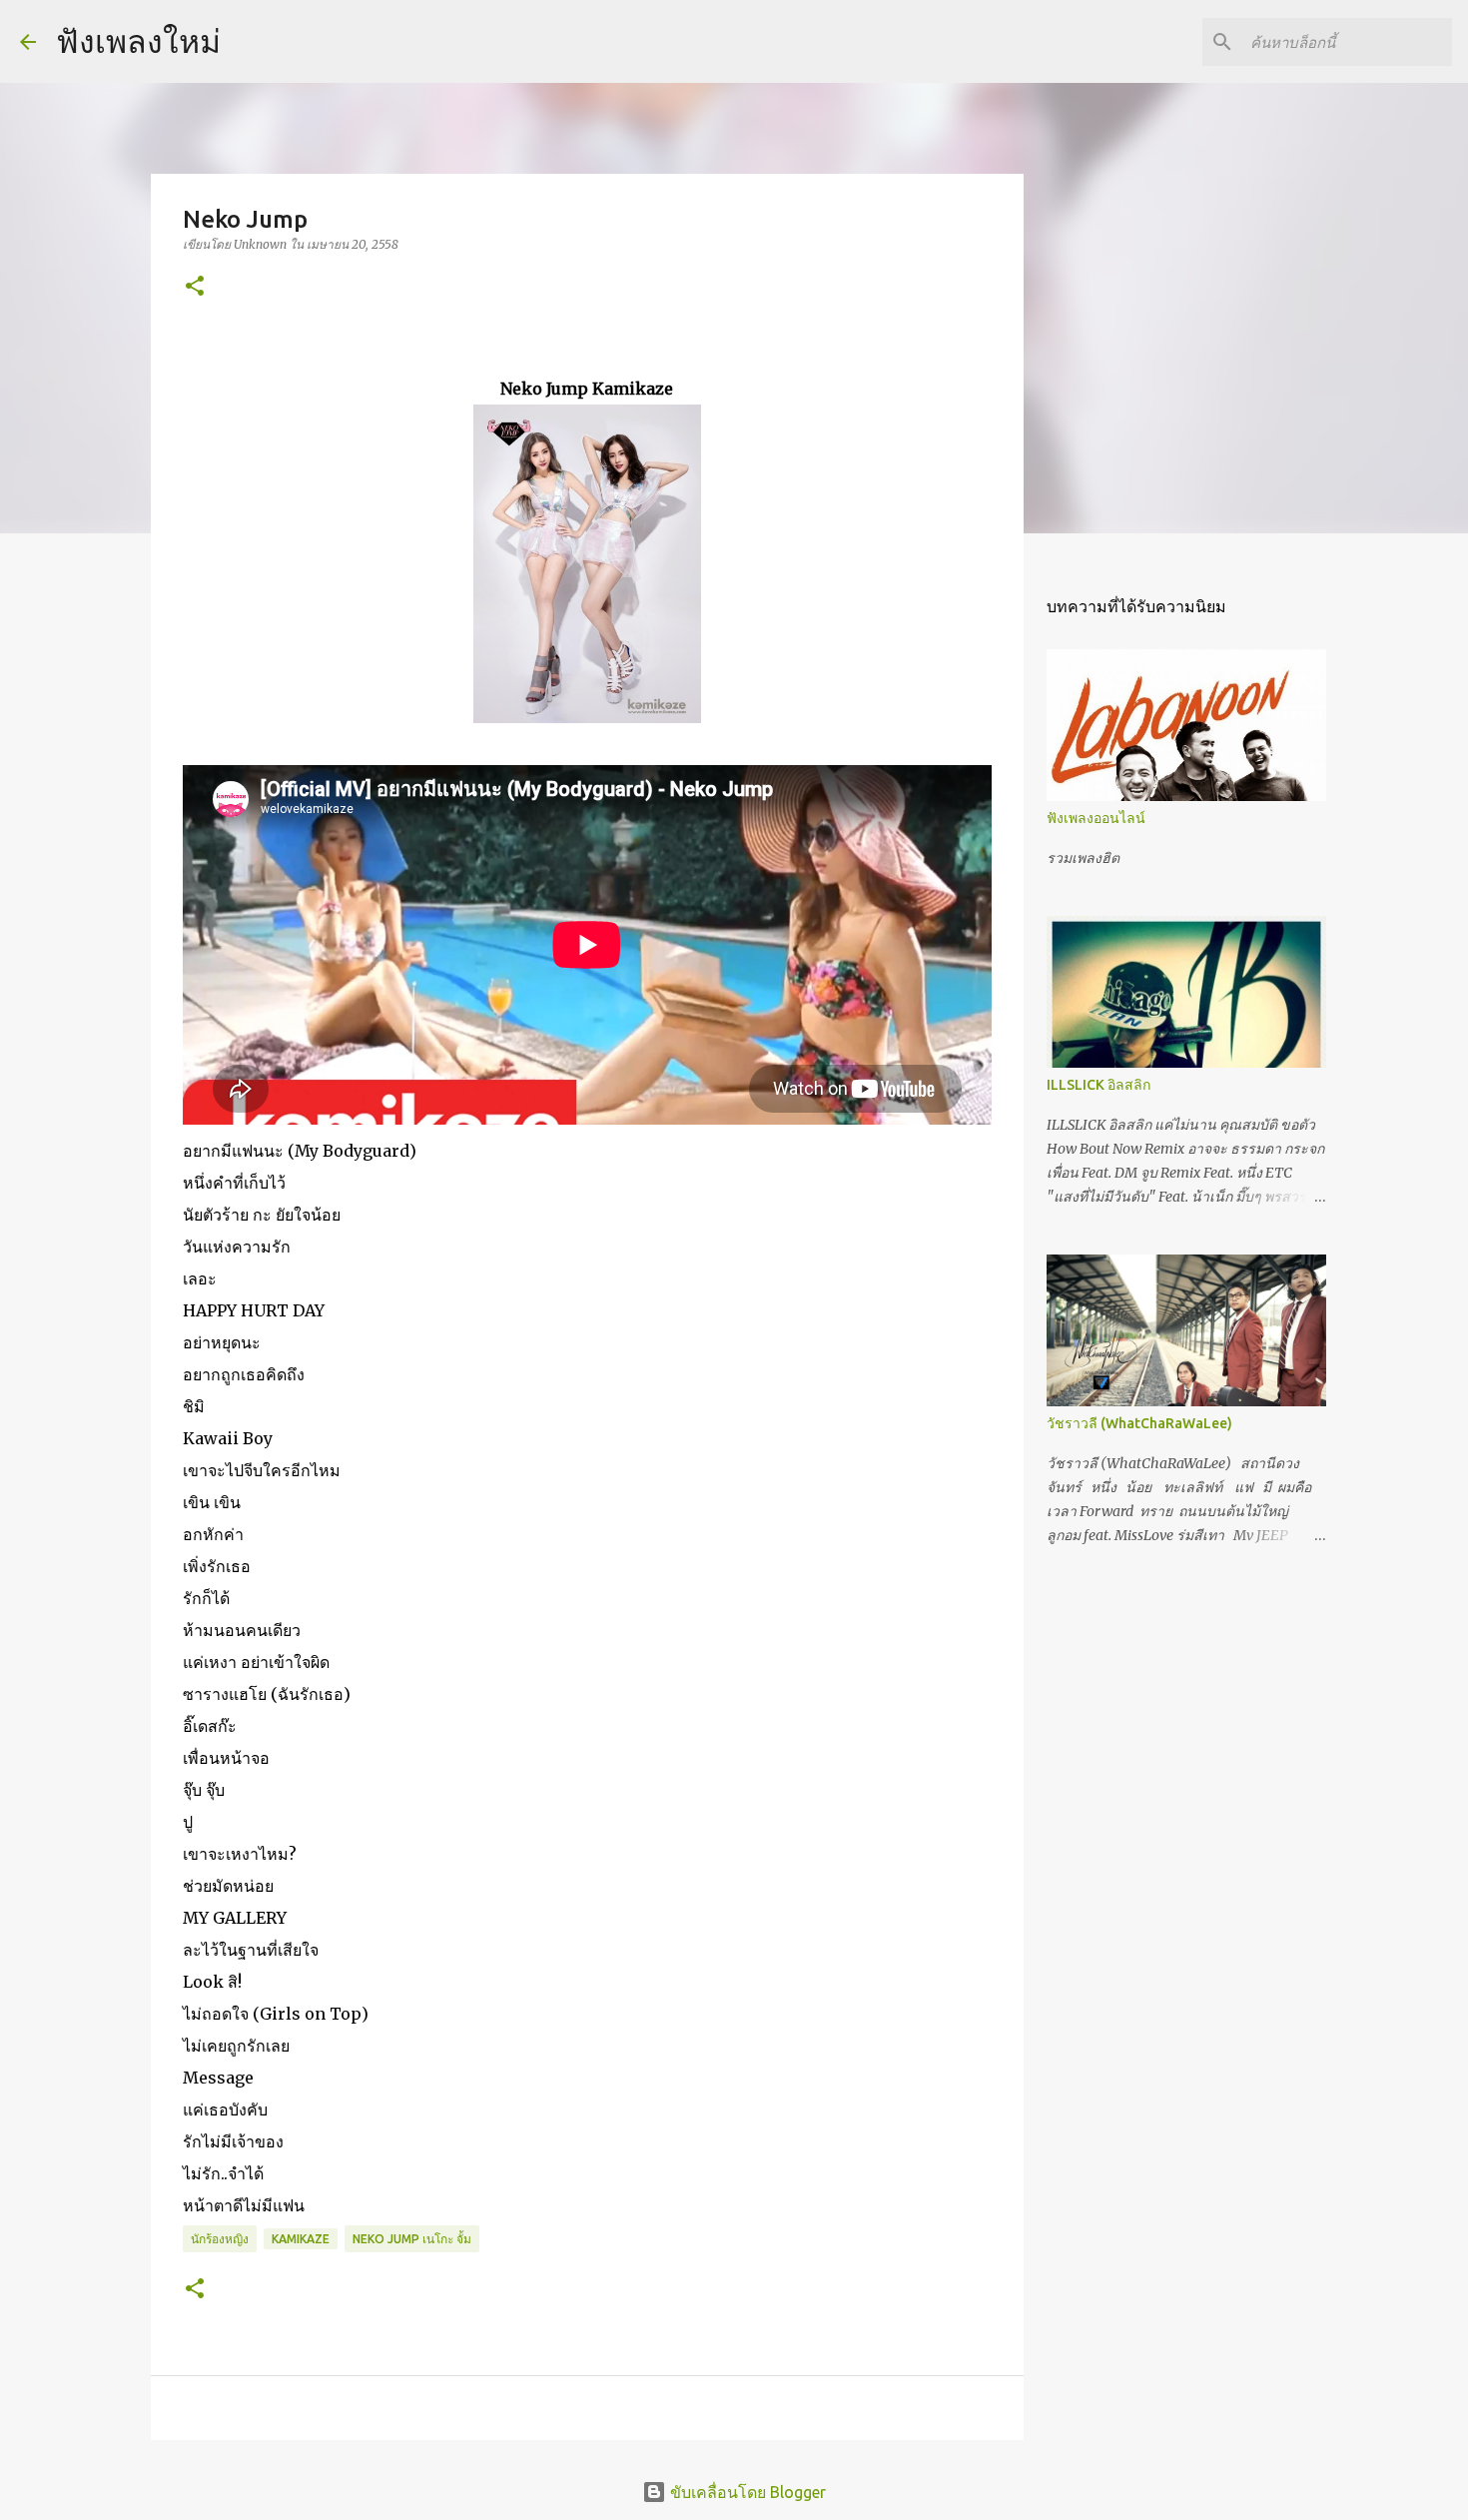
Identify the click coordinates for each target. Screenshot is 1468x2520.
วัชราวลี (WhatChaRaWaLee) (1139, 1423)
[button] (195, 287)
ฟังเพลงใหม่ (138, 41)
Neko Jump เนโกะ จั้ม (412, 2239)
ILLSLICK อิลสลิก (1099, 1085)
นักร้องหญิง (220, 2239)
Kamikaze (301, 2239)
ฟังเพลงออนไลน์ (1096, 818)
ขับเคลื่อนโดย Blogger (746, 2492)
